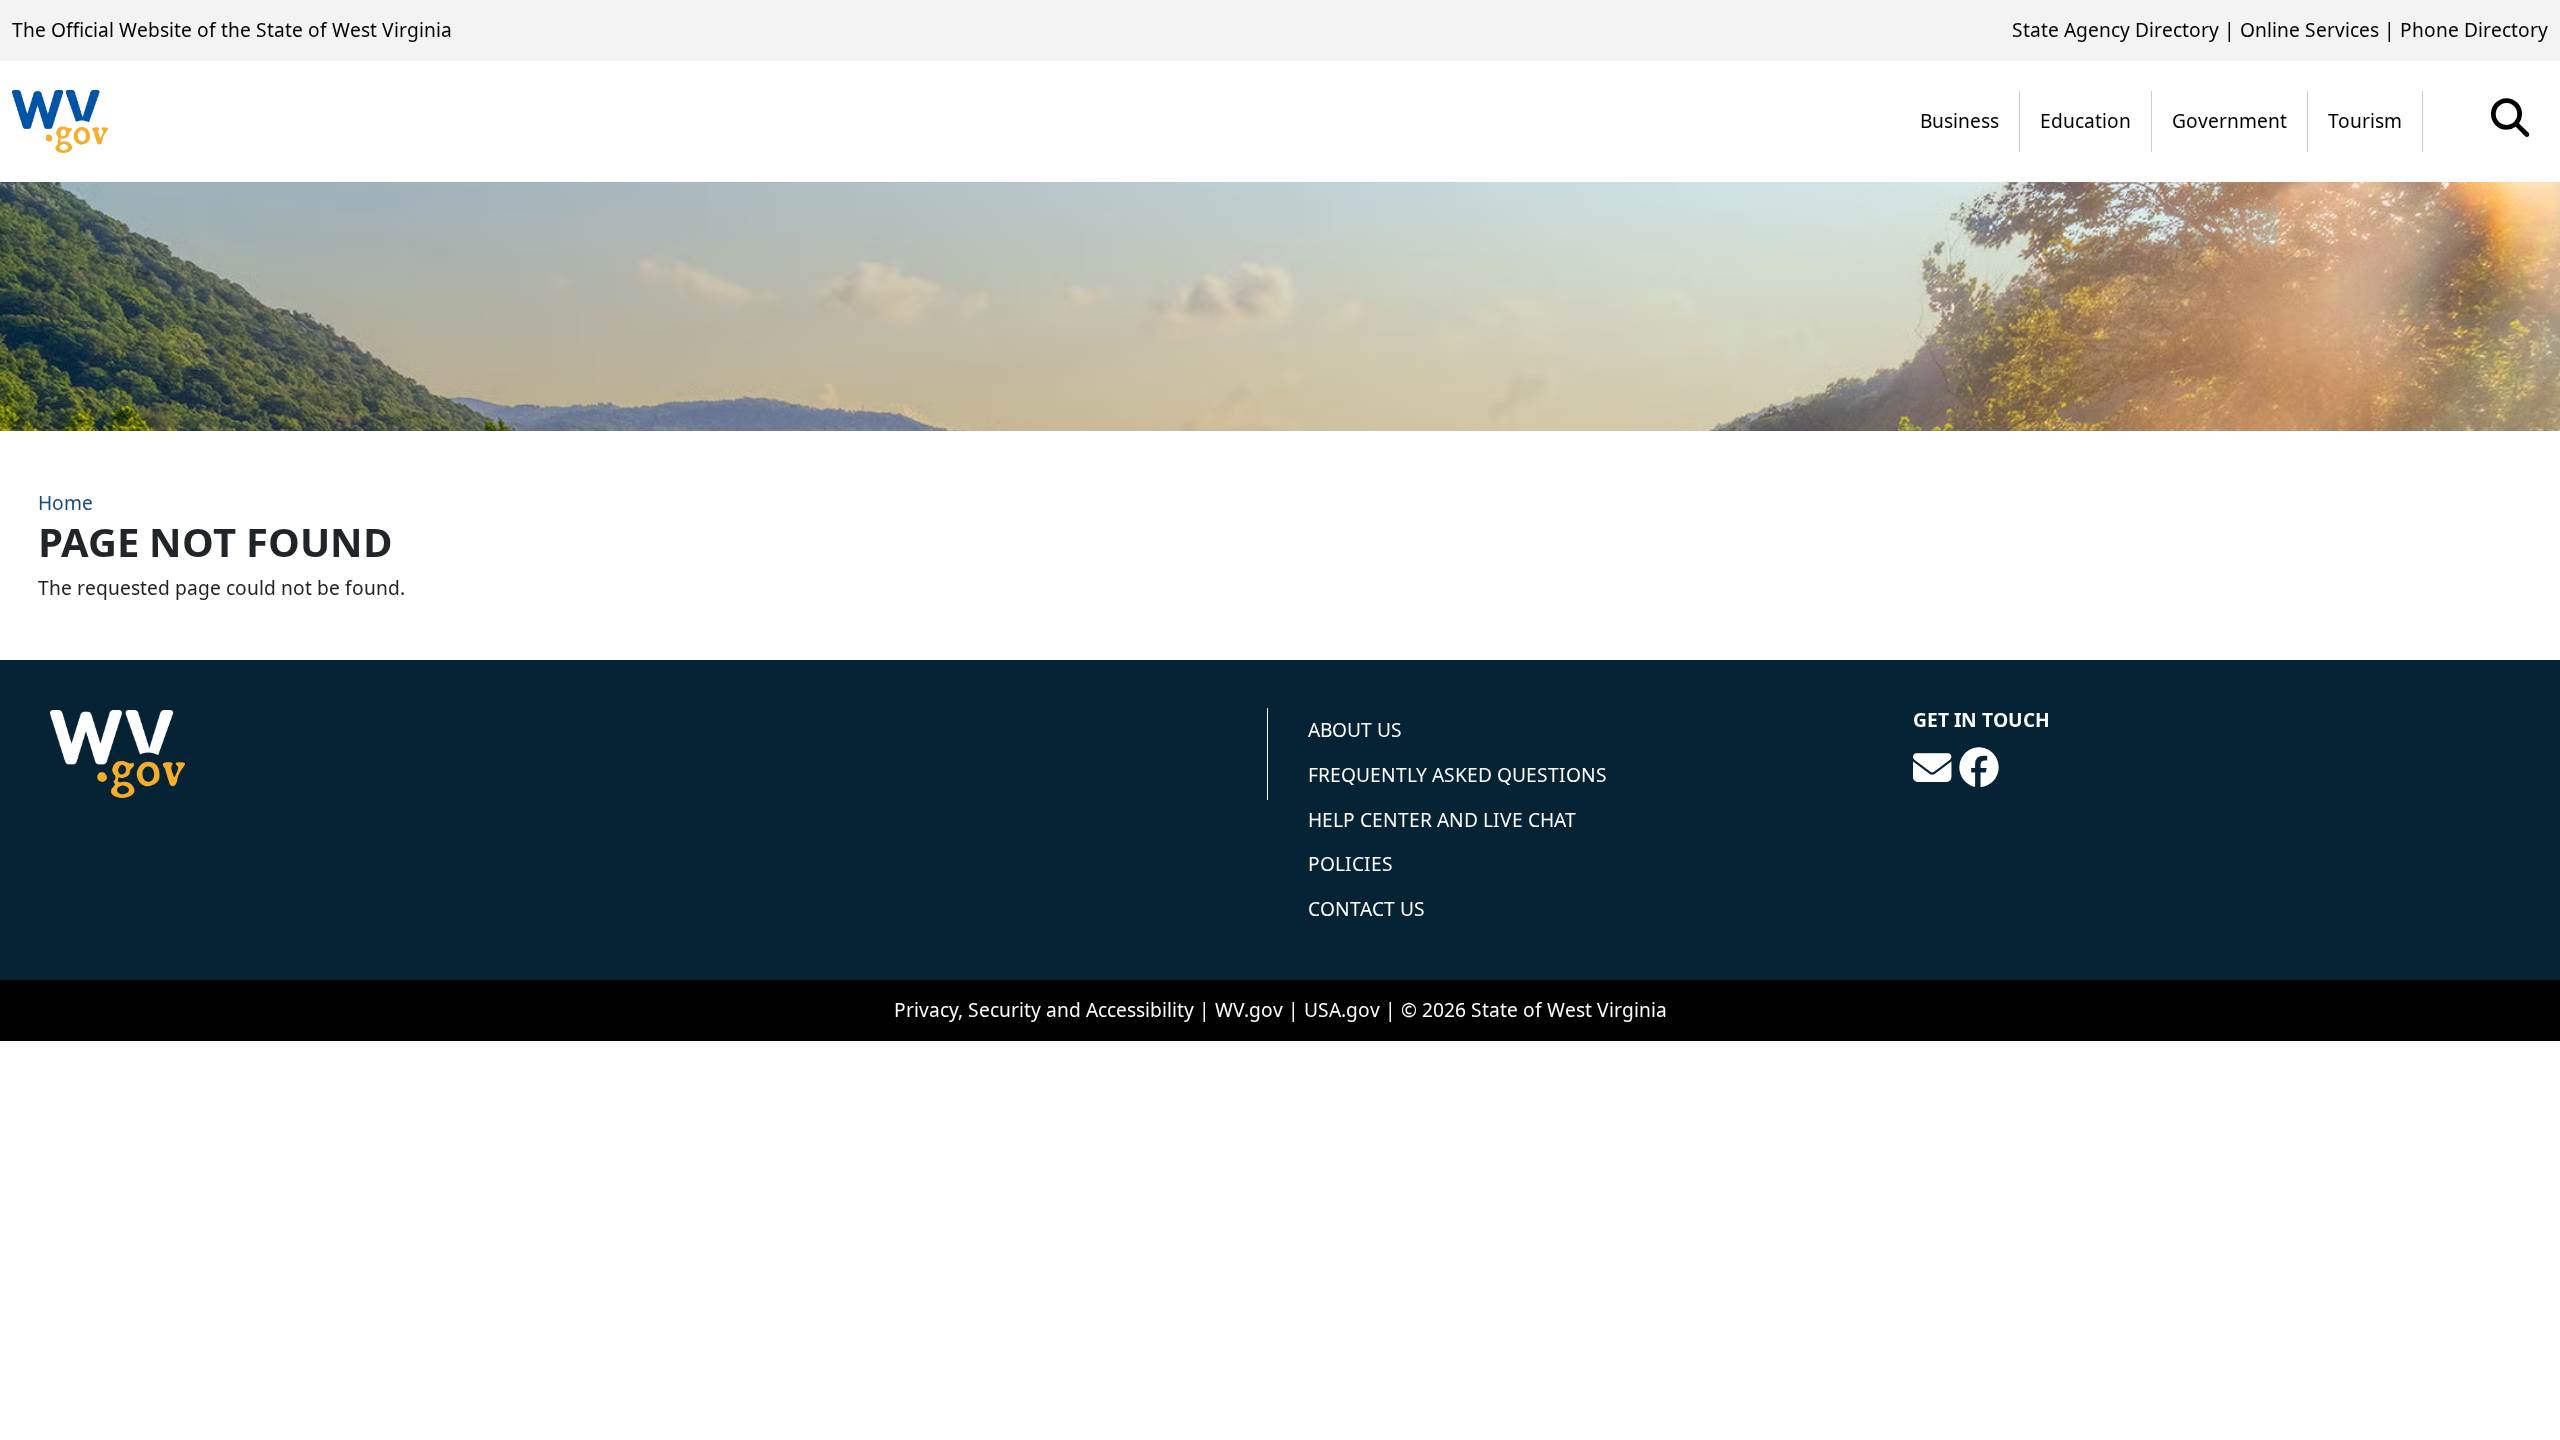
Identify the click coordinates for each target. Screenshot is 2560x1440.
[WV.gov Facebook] (1979, 768)
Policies (1350, 863)
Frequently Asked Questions (1457, 774)
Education (2085, 120)
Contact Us (1366, 908)
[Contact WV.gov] (1932, 768)
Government (2229, 120)
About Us (1355, 729)
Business (1959, 120)
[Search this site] (2510, 124)
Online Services (2309, 29)
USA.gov (1342, 1009)
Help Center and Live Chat (1442, 819)
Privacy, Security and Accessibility (1044, 1009)
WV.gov (1249, 1009)
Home (65, 502)
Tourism (2365, 120)
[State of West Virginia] (60, 121)
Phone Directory (2474, 29)
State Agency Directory (2115, 29)
